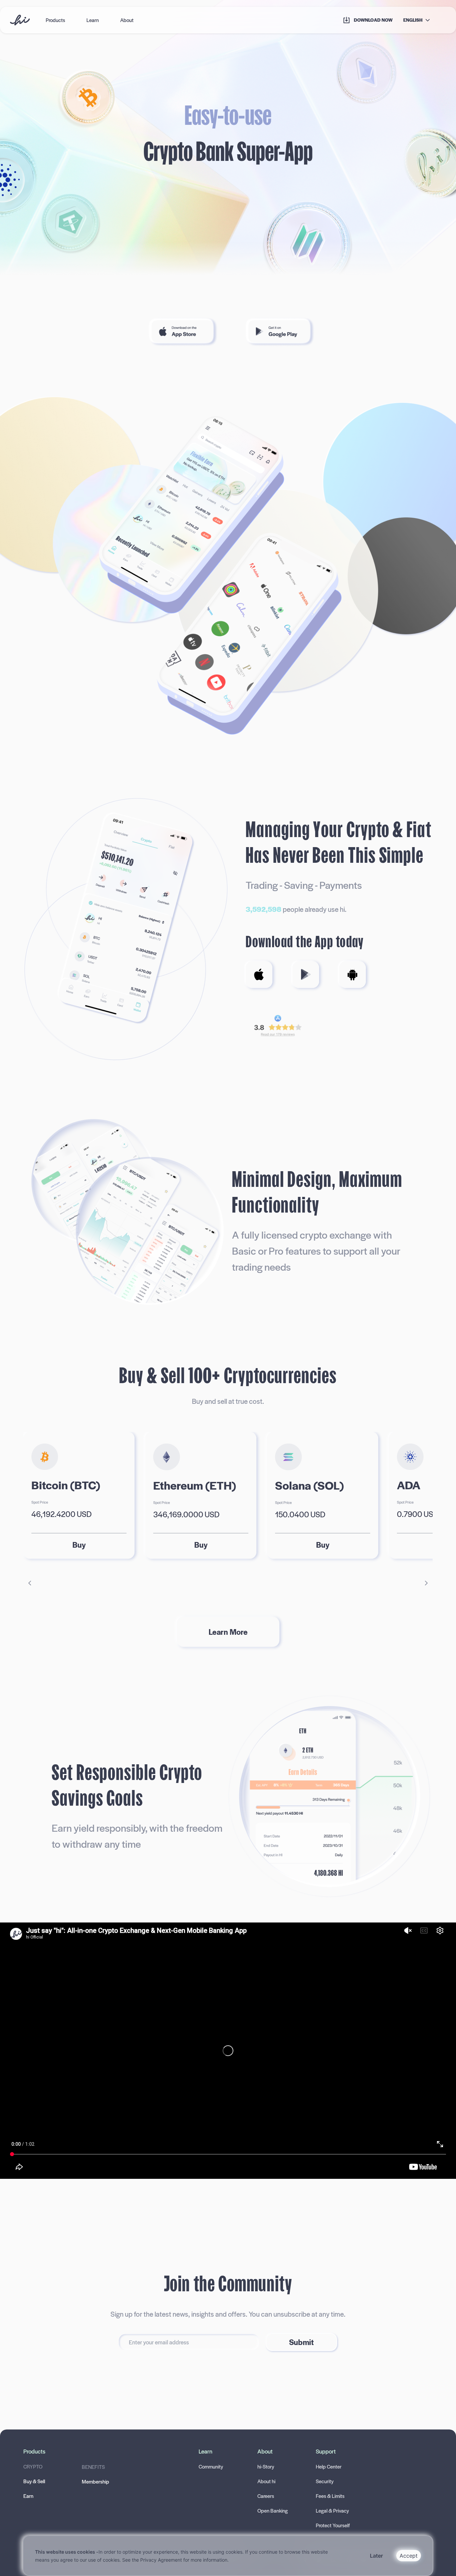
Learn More (228, 1632)
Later (376, 2556)
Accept (409, 2556)
